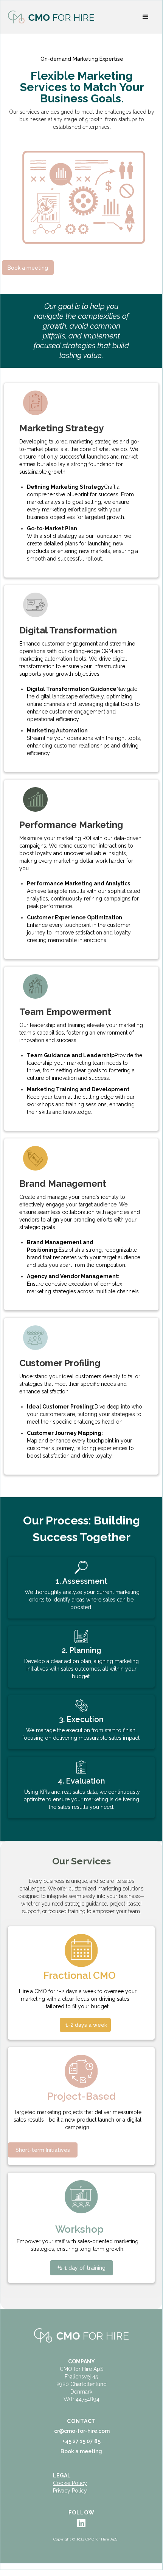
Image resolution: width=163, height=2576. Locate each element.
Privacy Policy (70, 2491)
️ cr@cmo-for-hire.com (81, 2431)
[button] (146, 17)
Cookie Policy (70, 2483)
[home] (51, 17)
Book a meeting (28, 268)
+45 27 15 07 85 (81, 2441)
